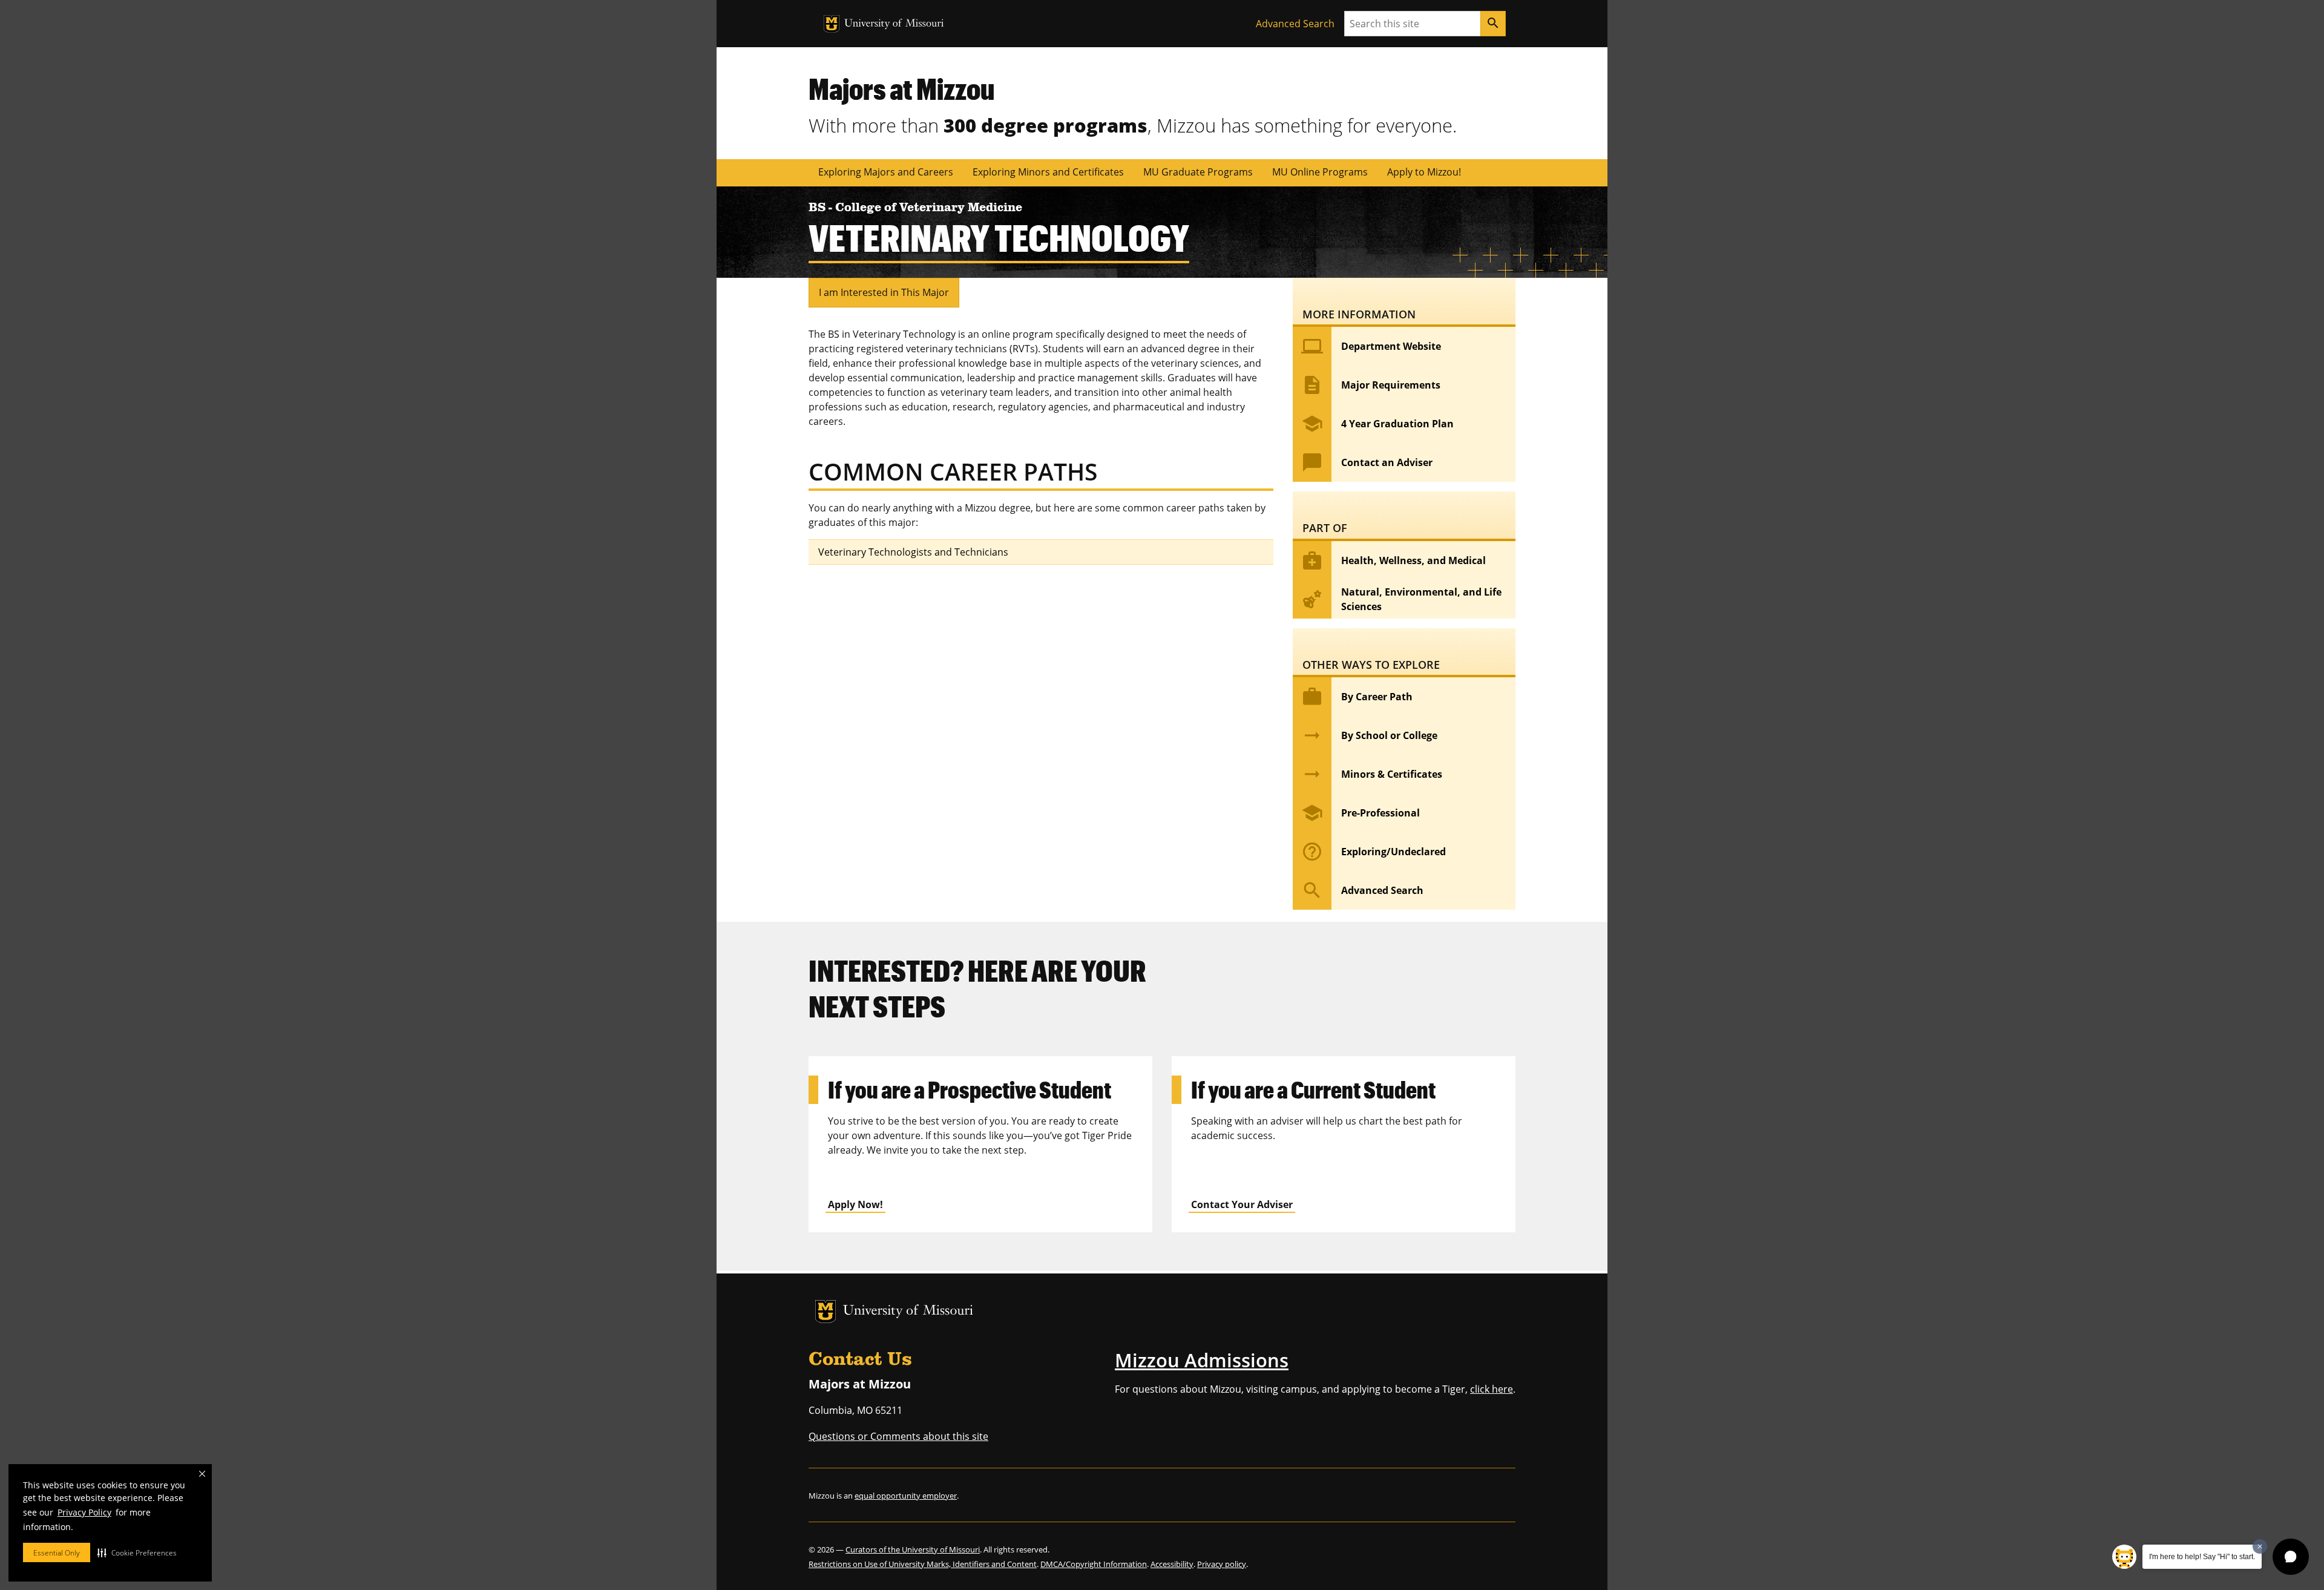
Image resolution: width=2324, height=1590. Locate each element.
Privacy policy (1222, 1564)
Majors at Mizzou (901, 88)
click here (1492, 1389)
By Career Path (1357, 697)
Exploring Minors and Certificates (1048, 172)
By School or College (1369, 735)
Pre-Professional (1361, 813)
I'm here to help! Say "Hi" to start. (2202, 1557)
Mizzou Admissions (1202, 1360)
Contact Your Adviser (1242, 1204)
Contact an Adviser (1367, 462)
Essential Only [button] (57, 1553)
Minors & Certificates (1372, 774)
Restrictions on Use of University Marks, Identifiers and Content (923, 1564)
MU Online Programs (1320, 172)
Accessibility (1172, 1564)
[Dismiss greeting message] (2260, 1546)
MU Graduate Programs (1198, 172)
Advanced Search (1295, 24)
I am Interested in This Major (884, 292)
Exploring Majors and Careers (886, 172)
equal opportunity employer (906, 1496)
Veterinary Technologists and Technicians (913, 552)
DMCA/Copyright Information (1094, 1564)
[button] (137, 1552)
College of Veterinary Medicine (929, 208)
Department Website (1371, 346)
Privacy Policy (84, 1512)
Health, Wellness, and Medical (1393, 560)
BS (819, 208)
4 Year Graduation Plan (1377, 424)
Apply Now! (855, 1204)
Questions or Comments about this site (898, 1436)
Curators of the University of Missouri (913, 1549)
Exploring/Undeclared (1374, 852)
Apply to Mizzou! (1424, 172)
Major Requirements (1371, 385)
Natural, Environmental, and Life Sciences (1401, 599)
